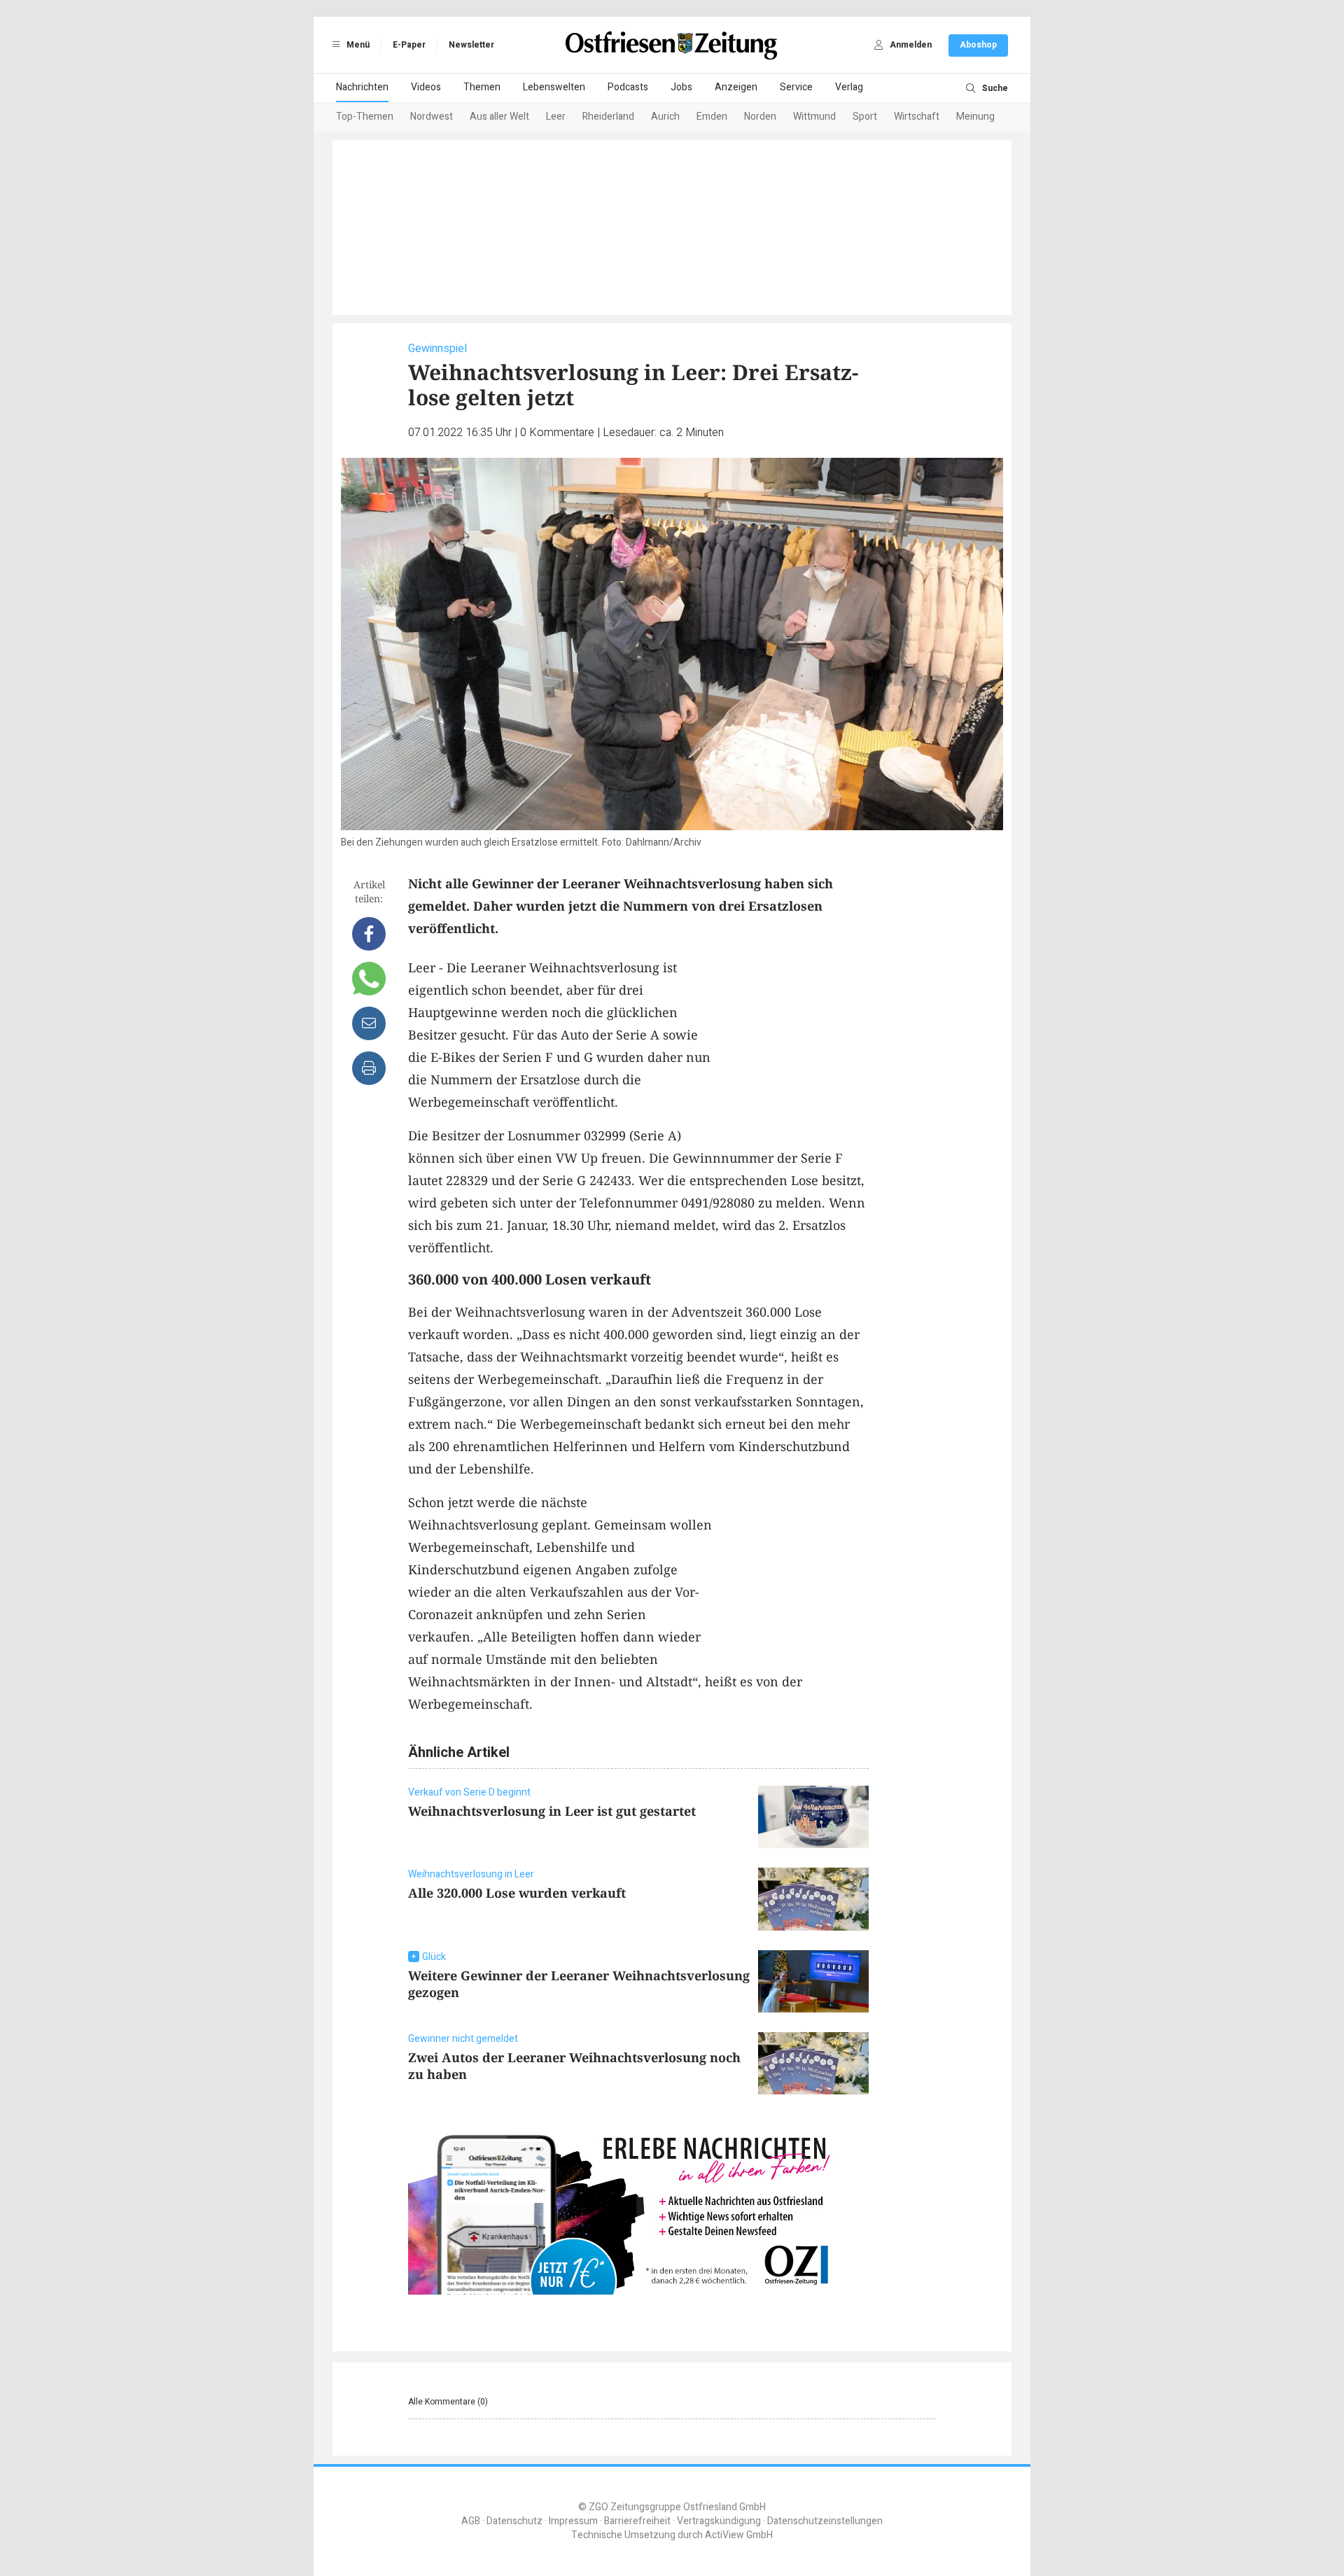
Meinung (975, 117)
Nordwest (432, 117)
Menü (357, 45)
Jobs (681, 87)
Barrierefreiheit (637, 2521)
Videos (426, 87)
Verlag (849, 87)
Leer (556, 117)
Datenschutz (514, 2521)
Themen (482, 87)
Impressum (573, 2521)
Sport (865, 117)
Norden (760, 117)
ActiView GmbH (739, 2535)
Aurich (665, 117)
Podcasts (628, 87)
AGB (471, 2521)
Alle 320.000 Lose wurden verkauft (517, 1893)
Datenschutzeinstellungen (825, 2521)
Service (796, 87)
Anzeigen (736, 87)
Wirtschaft (917, 117)
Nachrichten (362, 87)
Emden (712, 117)
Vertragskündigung (719, 2521)
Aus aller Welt (499, 117)
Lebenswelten (554, 87)
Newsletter (471, 45)
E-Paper (409, 45)
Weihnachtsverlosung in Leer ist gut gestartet (552, 1811)
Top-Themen (365, 117)
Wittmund (814, 117)
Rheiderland (608, 117)
